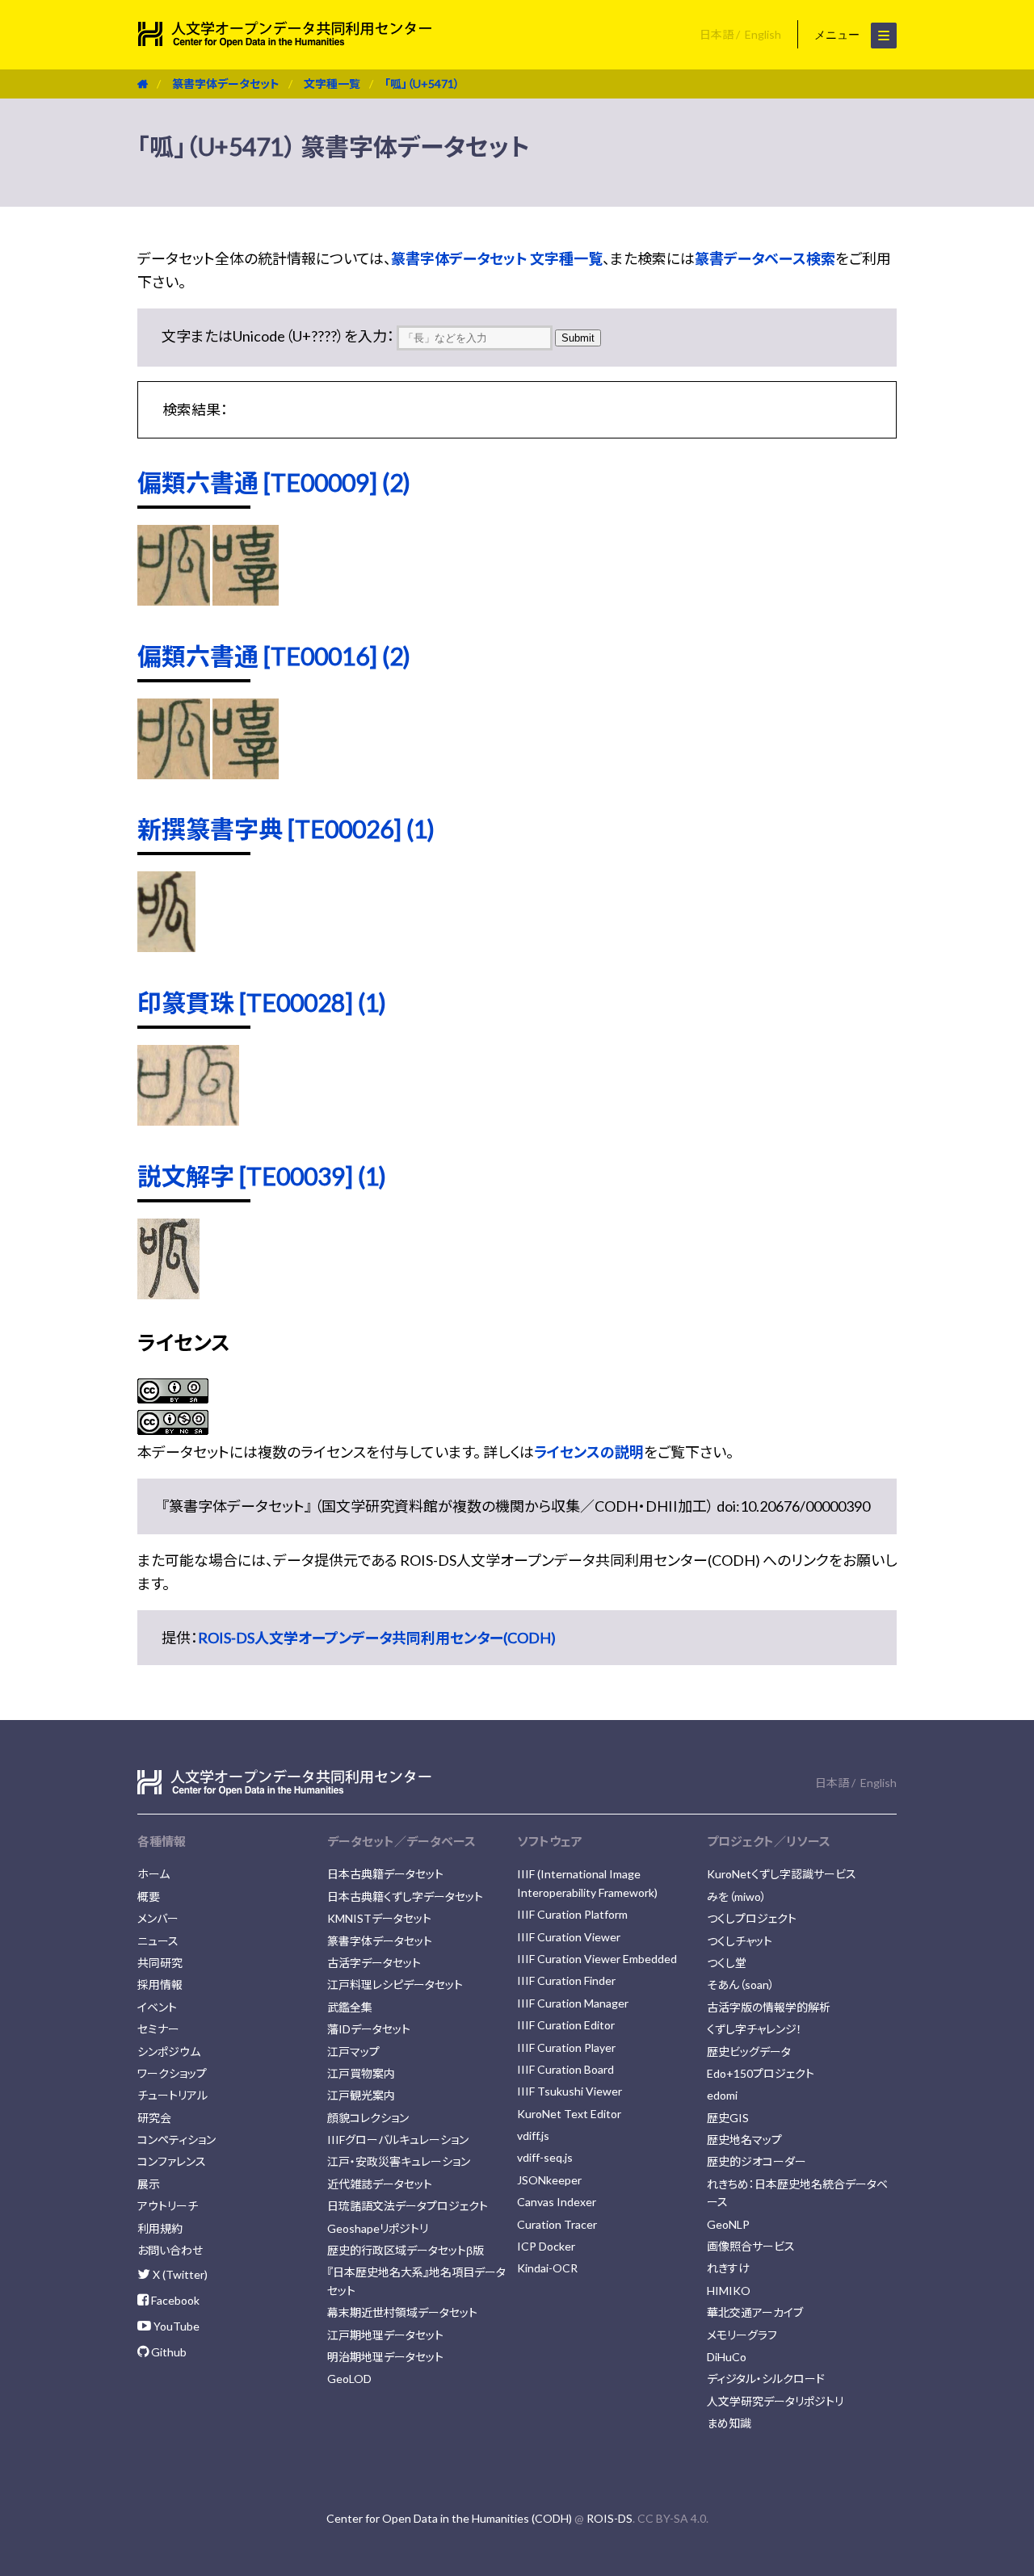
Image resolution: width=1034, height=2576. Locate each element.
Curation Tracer (557, 2224)
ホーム (153, 1874)
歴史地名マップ (744, 2140)
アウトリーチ (168, 2206)
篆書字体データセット (226, 84)
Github (168, 2352)
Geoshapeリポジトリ (378, 2228)
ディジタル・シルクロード (766, 2379)
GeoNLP (728, 2224)
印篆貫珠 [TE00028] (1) (262, 1002)
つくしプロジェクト (752, 1918)
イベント (157, 2007)
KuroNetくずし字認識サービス (782, 1874)
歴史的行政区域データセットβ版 (406, 2250)
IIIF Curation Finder (566, 1980)
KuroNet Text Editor (569, 2114)
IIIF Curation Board (565, 2069)
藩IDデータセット (369, 2029)
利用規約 (160, 2228)
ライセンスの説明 (589, 1452)
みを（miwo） (737, 1896)
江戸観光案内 (361, 2095)
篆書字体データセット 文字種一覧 (497, 258)
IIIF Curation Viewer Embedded (597, 1959)
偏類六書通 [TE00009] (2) (274, 482)
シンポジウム (169, 2052)
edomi (722, 2095)
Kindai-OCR (547, 2268)
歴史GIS (728, 2118)
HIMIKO (729, 2291)
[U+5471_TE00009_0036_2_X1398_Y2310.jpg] (245, 600)
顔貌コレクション (368, 2118)
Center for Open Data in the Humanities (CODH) (449, 2518)
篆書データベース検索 (765, 258)
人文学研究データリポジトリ (775, 2401)
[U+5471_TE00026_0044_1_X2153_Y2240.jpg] (166, 946)
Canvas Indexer (557, 2202)
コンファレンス (172, 2161)
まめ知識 (729, 2423)
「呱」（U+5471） (422, 84)
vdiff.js (533, 2135)
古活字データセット (374, 1963)
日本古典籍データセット (385, 1874)
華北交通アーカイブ (755, 2312)
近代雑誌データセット (380, 2184)
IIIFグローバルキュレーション (398, 2140)
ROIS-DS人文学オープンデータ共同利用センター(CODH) (377, 1638)
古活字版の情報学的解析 (769, 2007)
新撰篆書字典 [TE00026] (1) (286, 829)
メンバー (158, 1918)
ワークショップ (172, 2073)
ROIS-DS (609, 2518)
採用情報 (160, 1984)
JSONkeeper (549, 2180)
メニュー (839, 35)
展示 (149, 2184)
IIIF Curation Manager (573, 2003)
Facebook (174, 2300)
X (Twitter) (179, 2274)
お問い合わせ (170, 2250)
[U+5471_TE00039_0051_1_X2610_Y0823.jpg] (168, 1294)
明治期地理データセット (385, 2357)
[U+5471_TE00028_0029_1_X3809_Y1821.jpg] (188, 1120)
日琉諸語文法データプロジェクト (408, 2206)
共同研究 (160, 1963)
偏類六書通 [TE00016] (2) (274, 656)
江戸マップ (353, 2052)
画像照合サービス (751, 2246)
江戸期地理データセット (385, 2335)
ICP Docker (546, 2246)
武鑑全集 (350, 2007)
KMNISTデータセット (379, 1918)
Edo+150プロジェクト (761, 2073)
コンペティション (177, 2140)
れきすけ (728, 2268)
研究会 (154, 2118)
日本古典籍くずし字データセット (405, 1896)
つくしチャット (740, 1941)
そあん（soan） (741, 1984)
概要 (149, 1896)
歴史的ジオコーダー (757, 2161)
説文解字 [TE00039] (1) (262, 1176)
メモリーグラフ (742, 2335)
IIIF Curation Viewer (569, 1937)
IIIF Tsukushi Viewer (570, 2091)
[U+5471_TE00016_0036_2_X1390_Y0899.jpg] (174, 774)
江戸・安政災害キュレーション (399, 2161)
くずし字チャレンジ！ (754, 2029)
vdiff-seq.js (545, 2157)
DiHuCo (727, 2357)
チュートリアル (172, 2095)
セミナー (158, 2029)
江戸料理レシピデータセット (395, 1984)
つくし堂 (727, 1963)
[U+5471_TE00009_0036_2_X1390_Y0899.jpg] (174, 600)
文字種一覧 (332, 84)
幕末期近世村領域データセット (402, 2312)
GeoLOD (349, 2379)
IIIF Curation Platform (572, 1914)
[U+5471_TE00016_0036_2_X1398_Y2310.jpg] (245, 774)
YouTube (175, 2326)
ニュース (158, 1941)
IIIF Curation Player (566, 2047)
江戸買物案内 (361, 2073)
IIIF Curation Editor (566, 2025)
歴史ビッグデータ (749, 2052)
